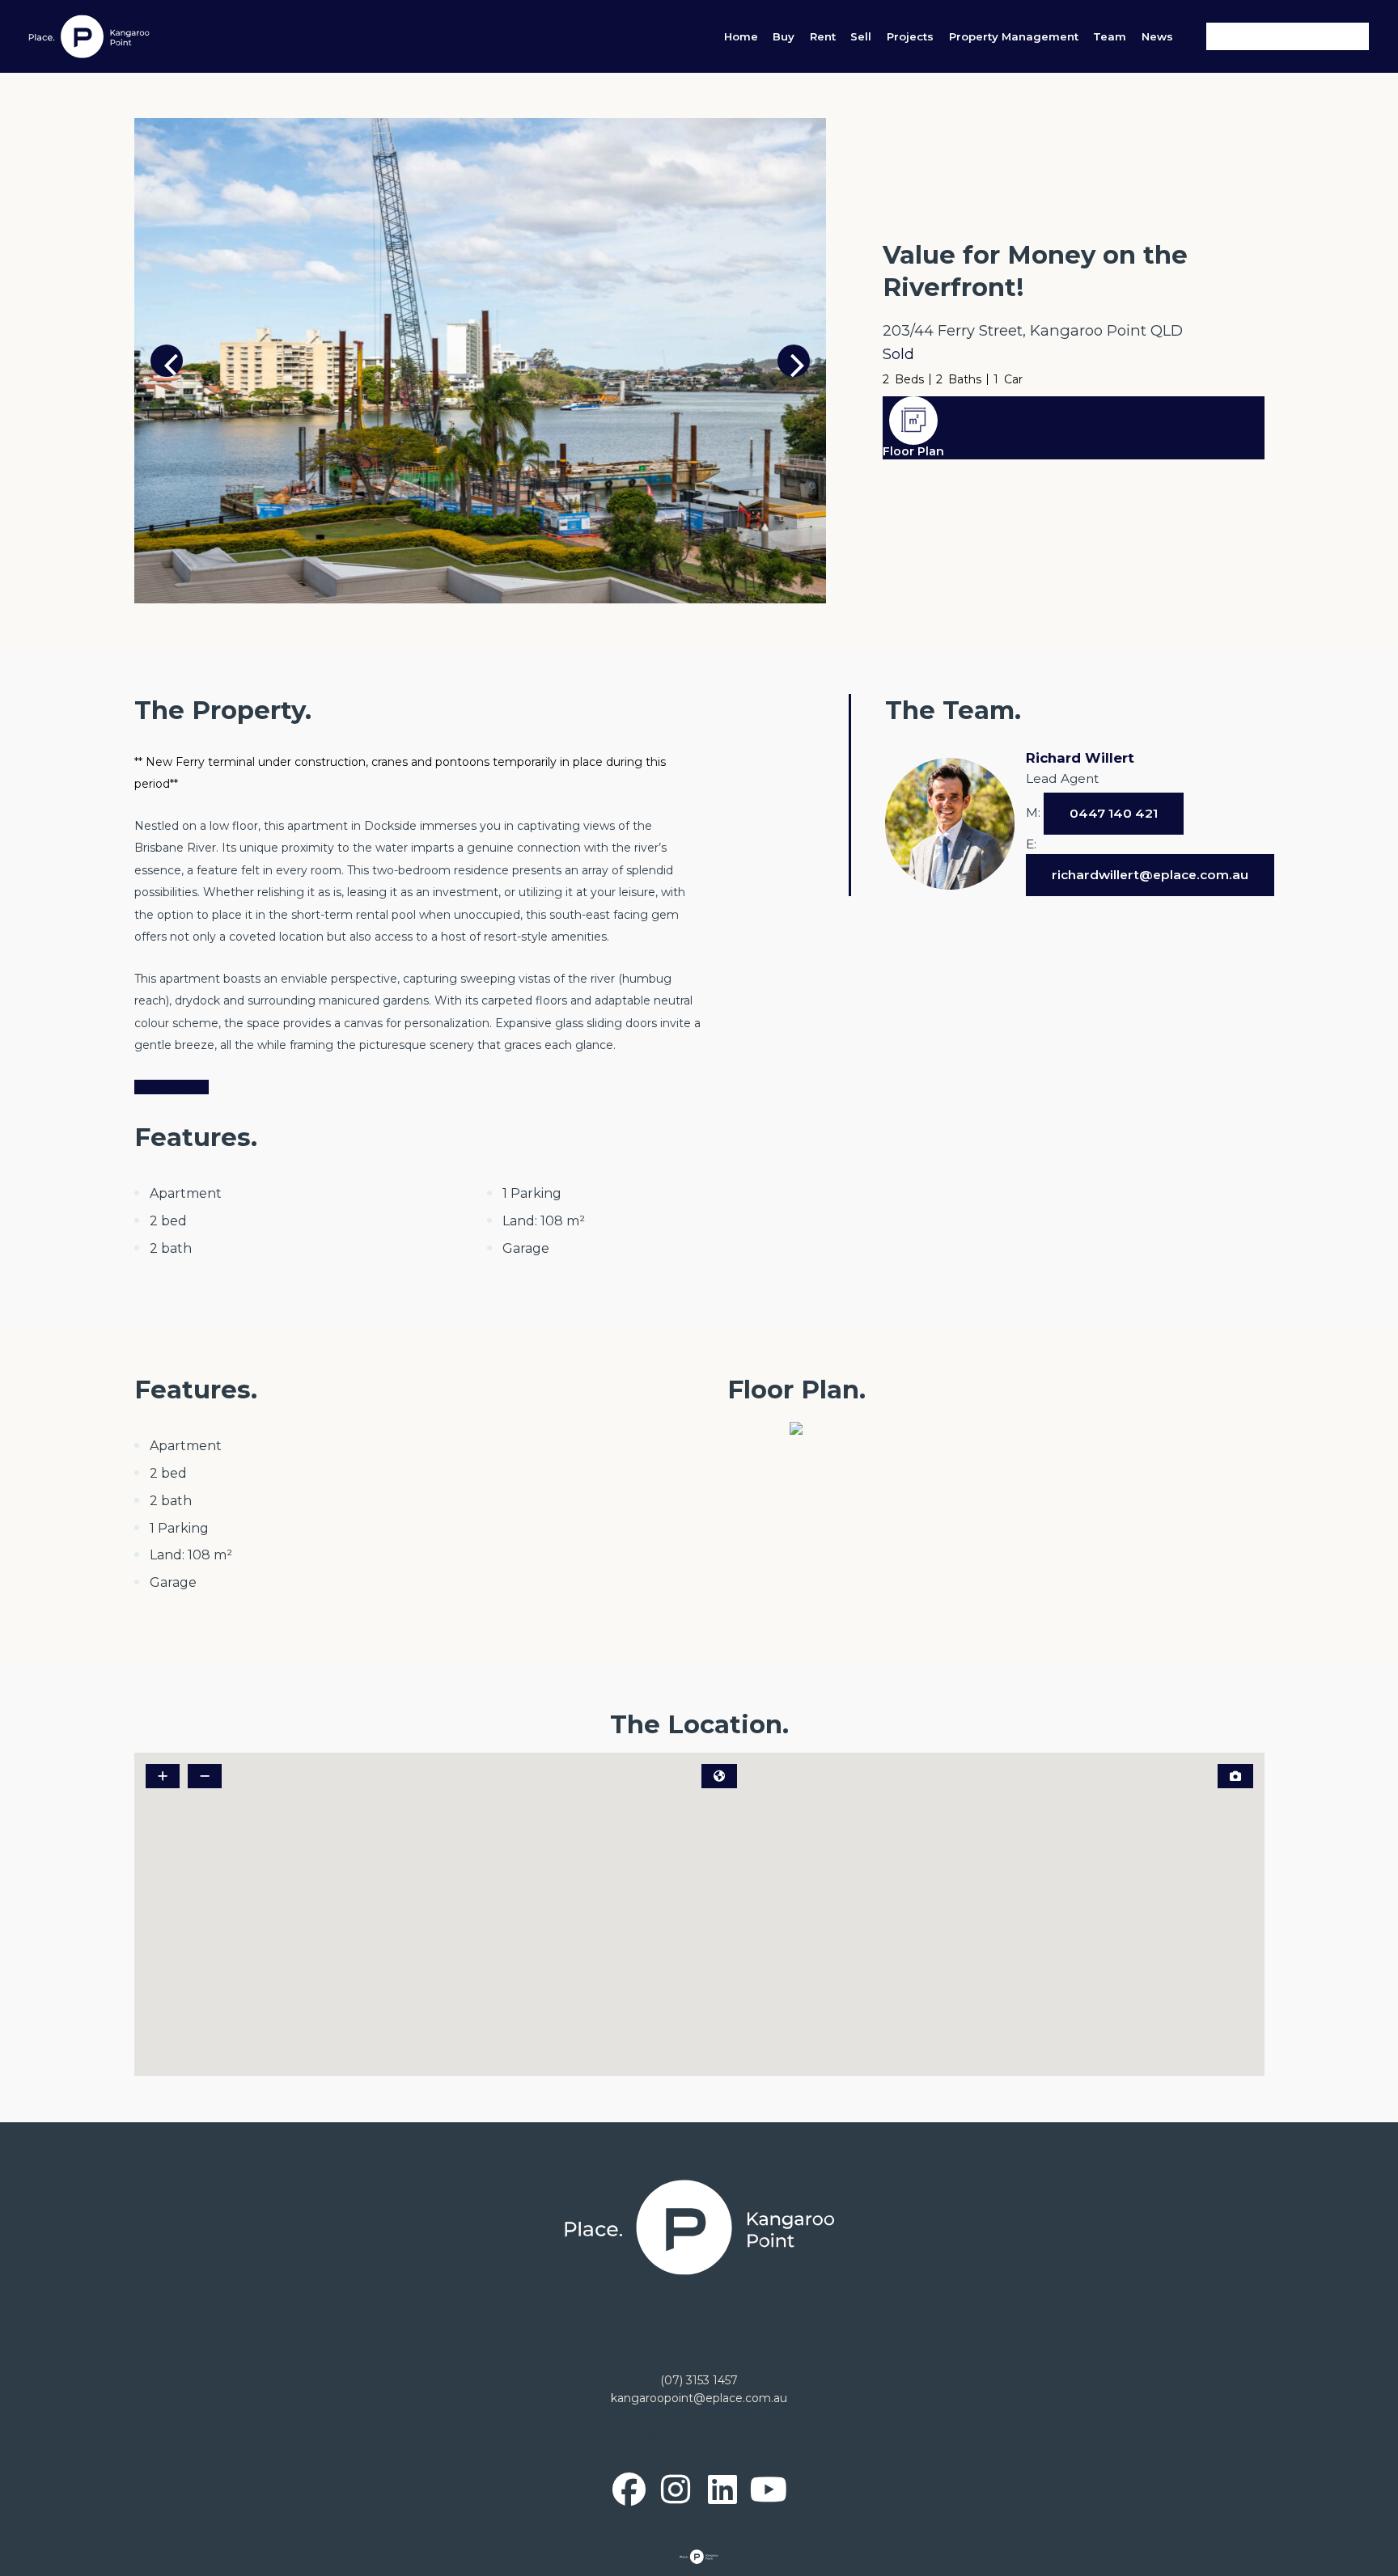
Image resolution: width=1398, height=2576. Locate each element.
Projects (910, 36)
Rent (823, 36)
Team (1110, 36)
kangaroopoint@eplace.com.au (699, 2398)
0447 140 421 (1114, 813)
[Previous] (167, 361)
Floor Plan (913, 451)
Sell (861, 36)
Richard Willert (1080, 758)
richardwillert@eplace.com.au (1150, 875)
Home (741, 36)
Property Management (1014, 36)
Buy (784, 36)
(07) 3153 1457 (699, 2380)
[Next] (794, 361)
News (1157, 36)
